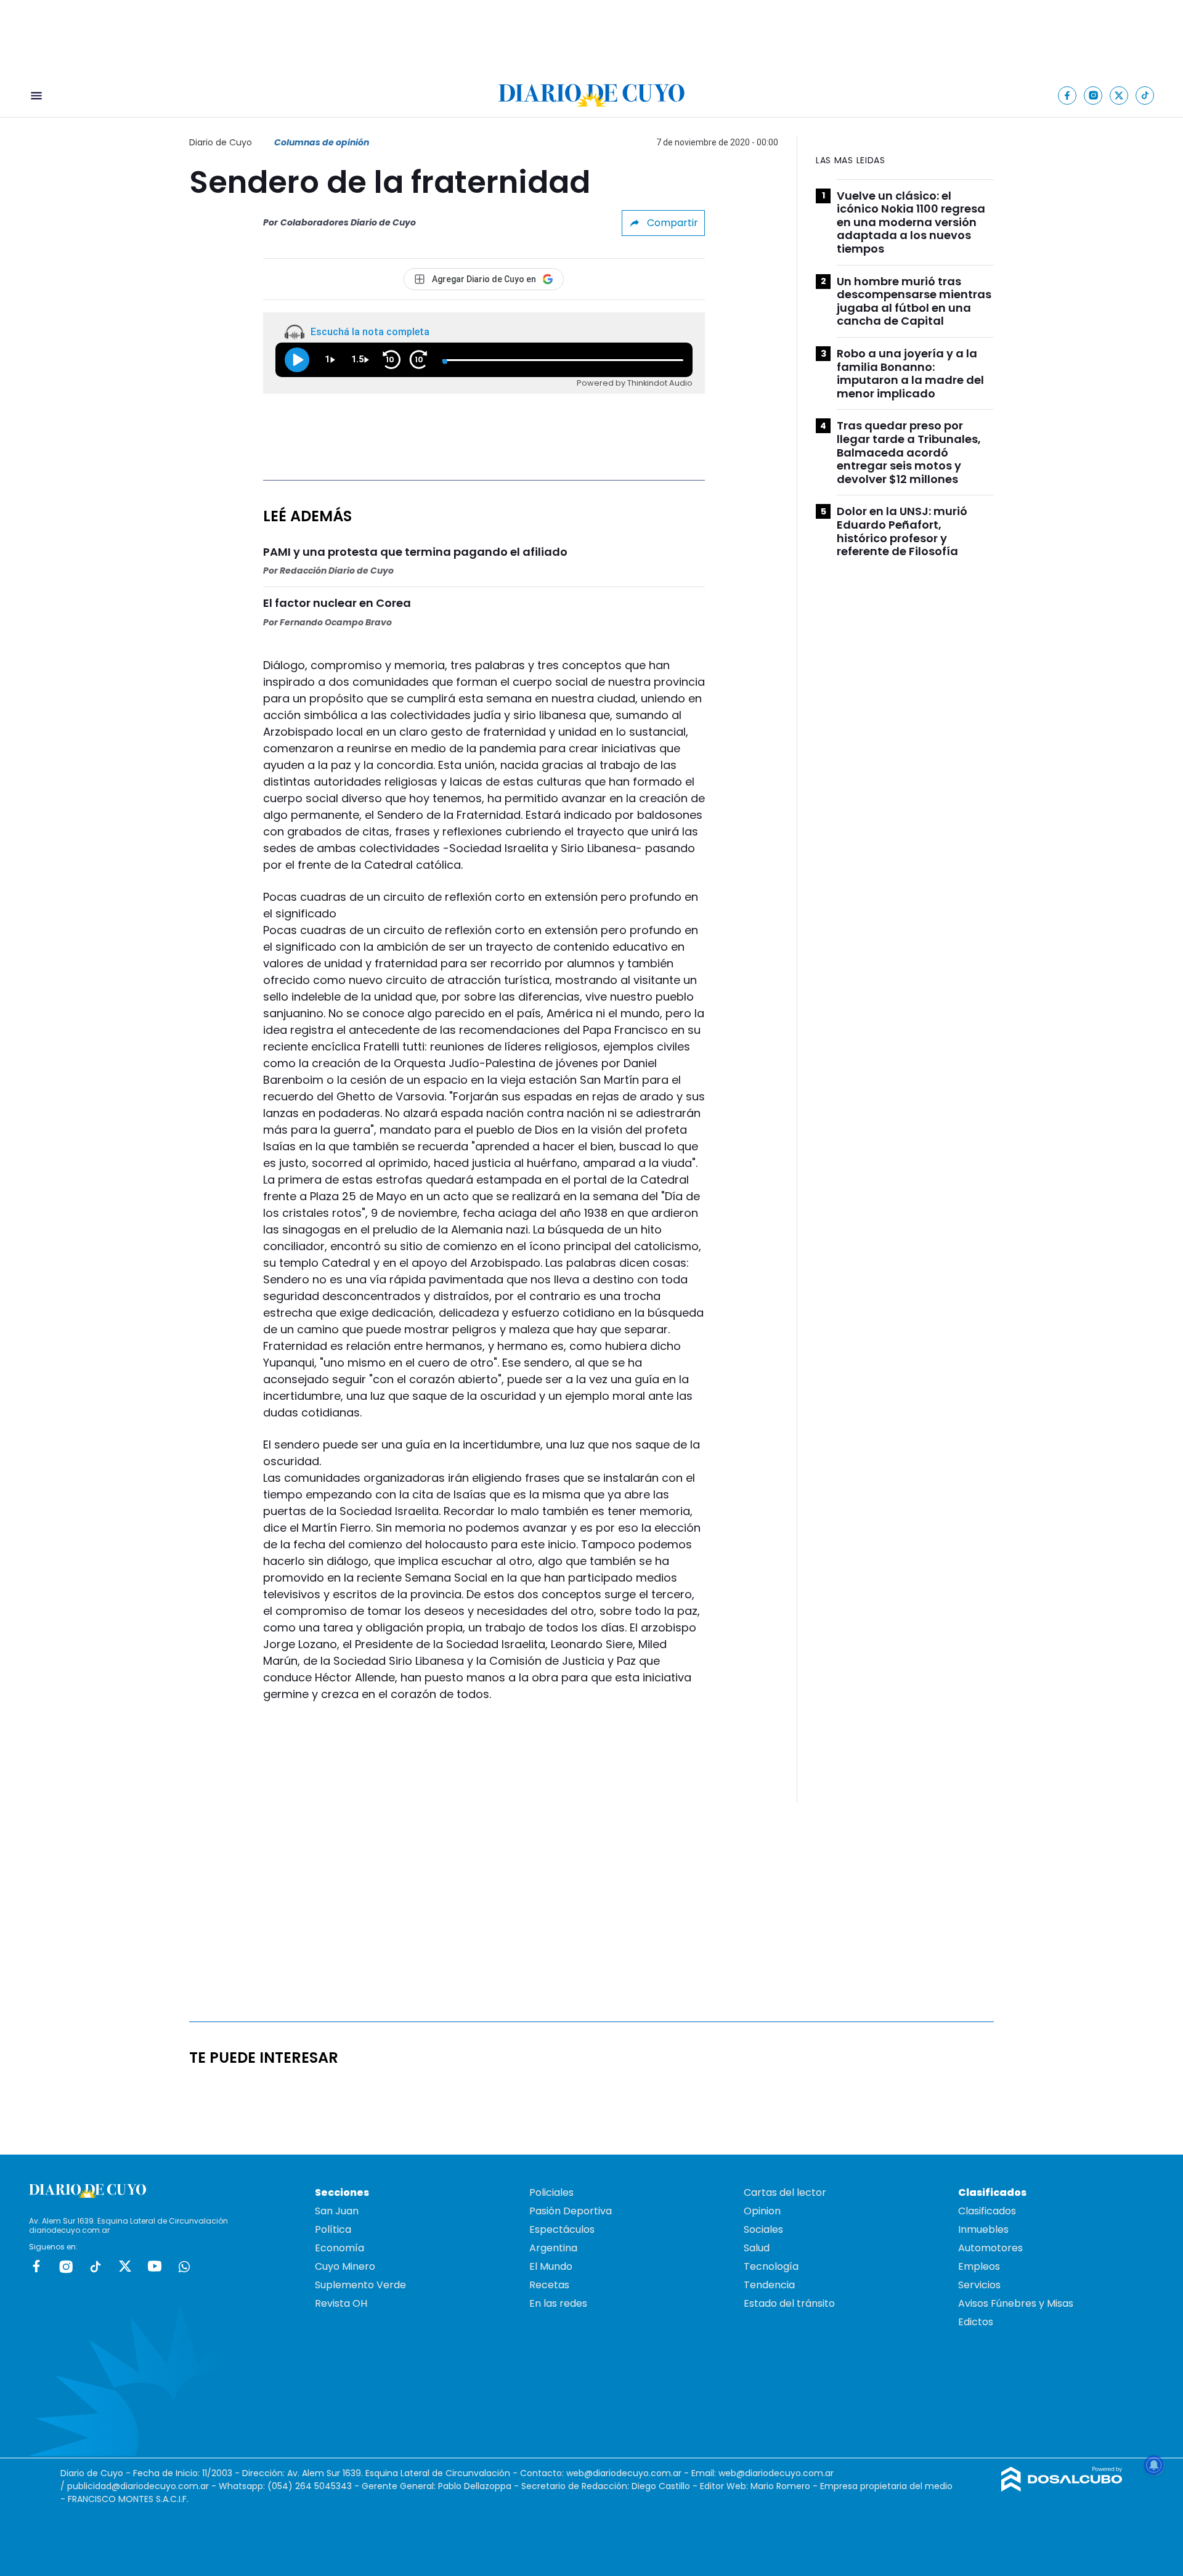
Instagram (66, 2266)
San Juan (337, 2211)
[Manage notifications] (1154, 2465)
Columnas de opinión (322, 142)
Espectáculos (562, 2229)
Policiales (551, 2192)
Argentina (553, 2248)
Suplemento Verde (360, 2285)
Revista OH (341, 2303)
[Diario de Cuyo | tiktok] (1145, 95)
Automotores (990, 2248)
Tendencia (769, 2285)
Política (333, 2229)
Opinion (762, 2211)
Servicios (979, 2285)
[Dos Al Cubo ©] (1062, 2488)
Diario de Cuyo (221, 142)
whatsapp (184, 2266)
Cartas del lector (785, 2192)
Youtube (155, 2266)
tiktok (96, 2266)
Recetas (549, 2285)
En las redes (558, 2303)
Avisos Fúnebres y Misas (1016, 2303)
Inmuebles (983, 2229)
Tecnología (771, 2266)
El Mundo (551, 2266)
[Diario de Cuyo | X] (1119, 95)
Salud (757, 2248)
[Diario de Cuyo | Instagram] (1093, 95)
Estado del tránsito (789, 2303)
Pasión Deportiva (571, 2211)
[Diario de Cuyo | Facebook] (1067, 95)
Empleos (979, 2266)
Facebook (36, 2266)
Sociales (763, 2229)
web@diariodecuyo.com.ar (624, 2473)
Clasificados (987, 2211)
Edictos (976, 2322)
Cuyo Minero (345, 2266)
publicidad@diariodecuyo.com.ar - (143, 2486)
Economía (339, 2248)
